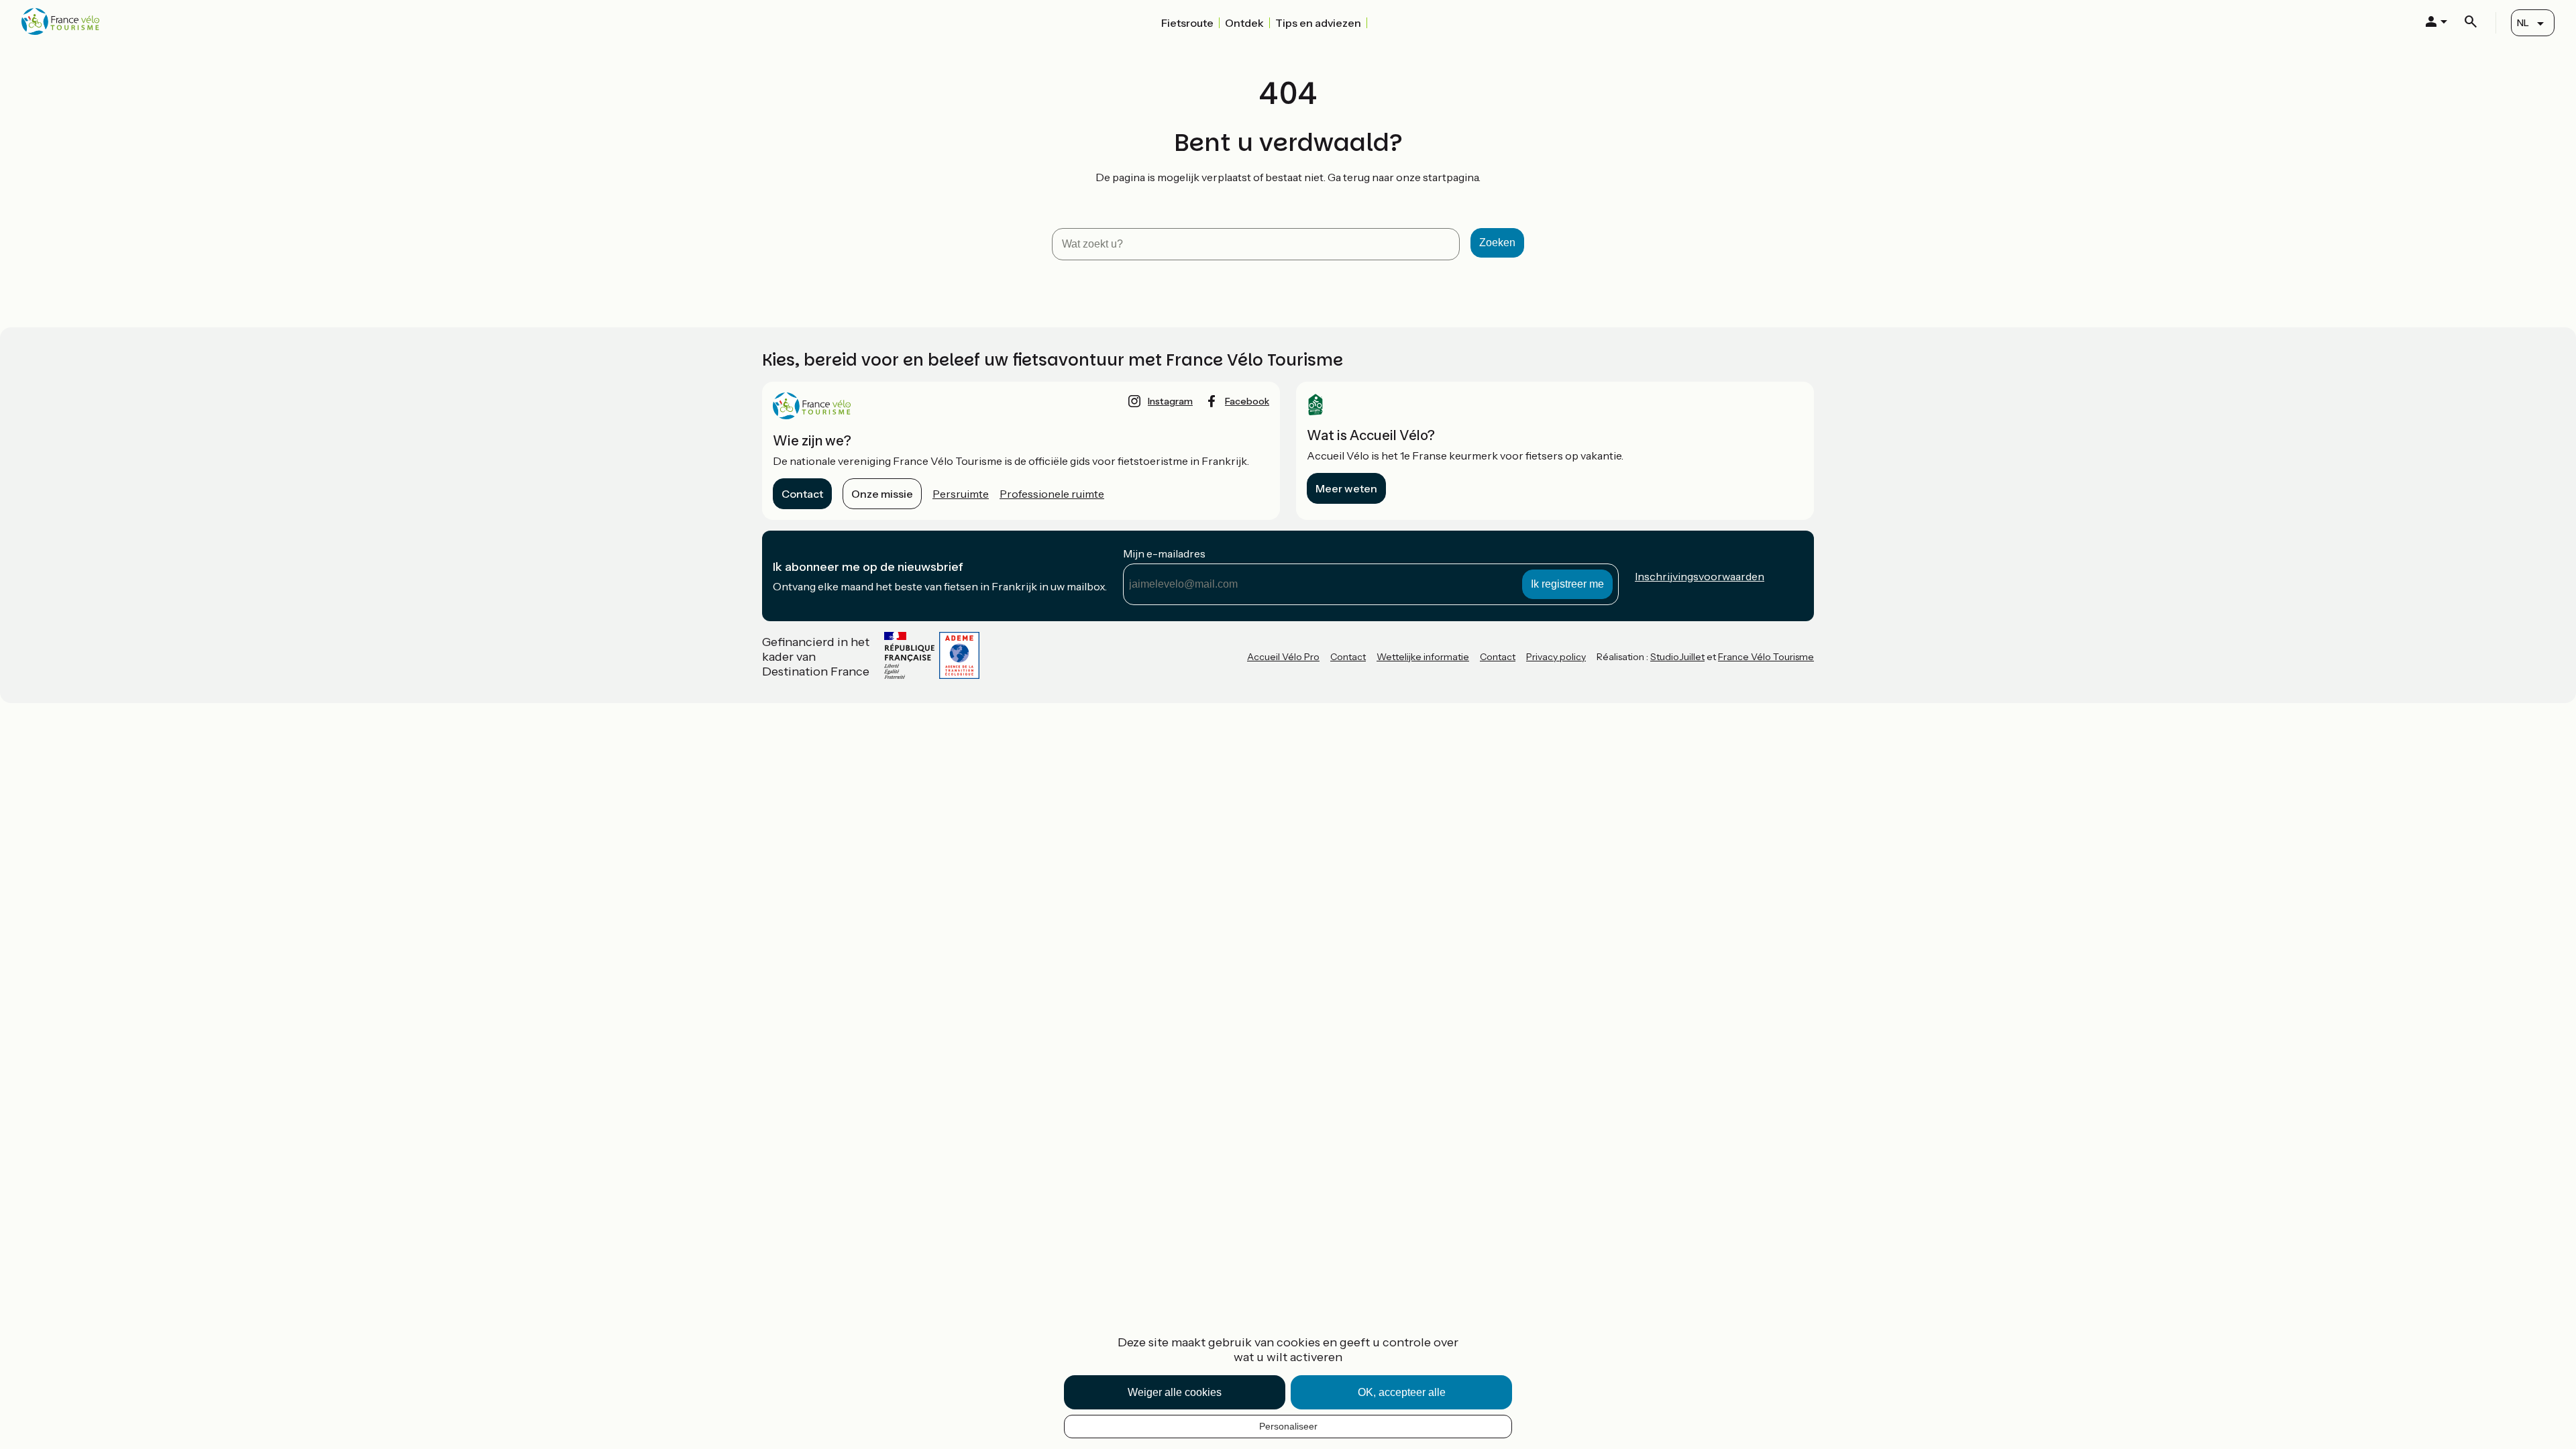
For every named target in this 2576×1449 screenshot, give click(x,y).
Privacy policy (1556, 657)
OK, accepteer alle (1402, 1392)
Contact (802, 494)
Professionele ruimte (1052, 494)
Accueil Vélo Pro (1283, 657)
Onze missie (882, 494)
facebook (1247, 401)
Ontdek (1244, 23)
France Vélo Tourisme (1766, 657)
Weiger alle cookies (1175, 1392)
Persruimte (961, 494)
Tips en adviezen (1318, 23)
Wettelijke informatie (1423, 657)
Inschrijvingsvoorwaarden (1700, 576)
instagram (1170, 401)
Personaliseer (1288, 1426)
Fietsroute (1187, 23)
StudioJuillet (1677, 657)
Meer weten (1346, 488)
